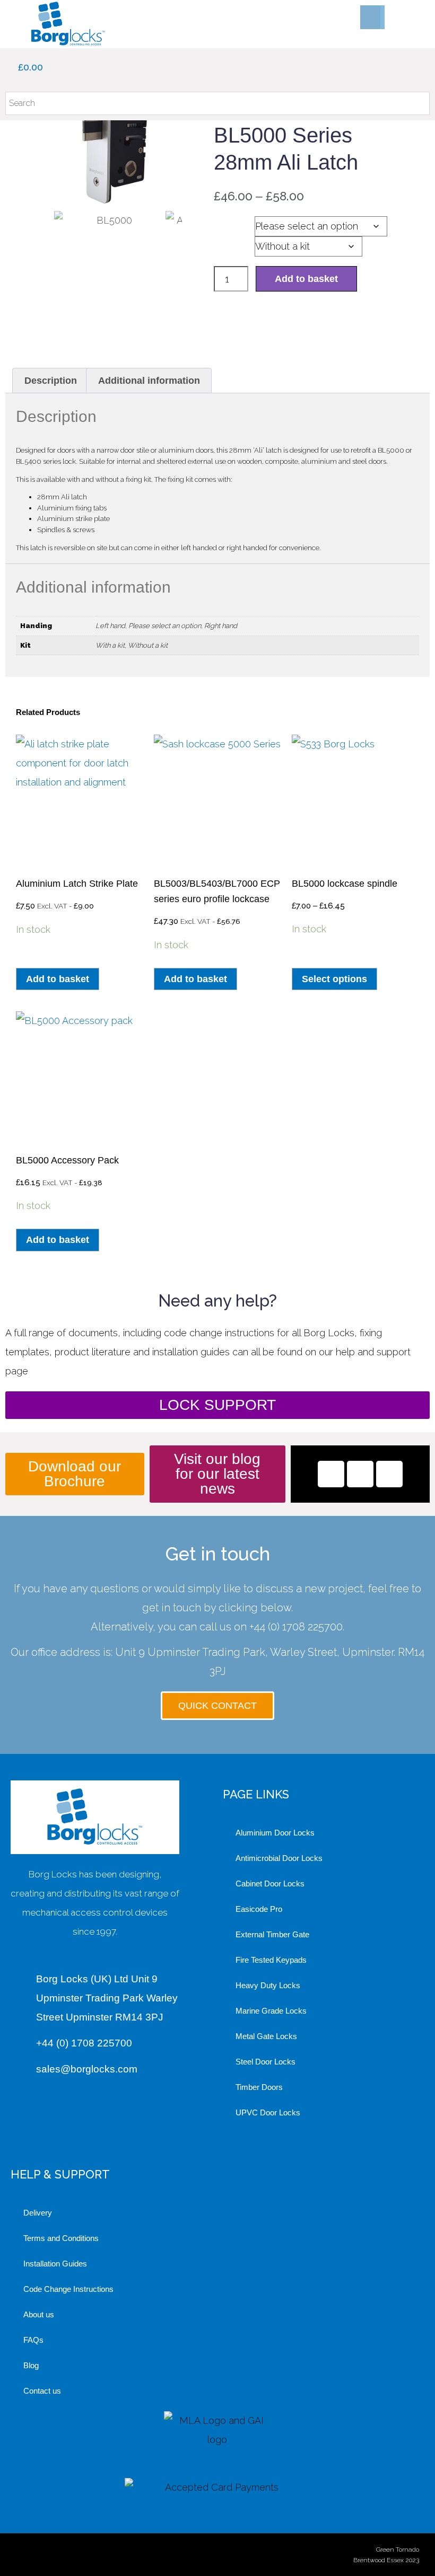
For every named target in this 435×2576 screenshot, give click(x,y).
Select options (334, 979)
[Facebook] (331, 1474)
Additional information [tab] (149, 381)
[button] (370, 17)
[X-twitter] (360, 1474)
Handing (234, 223)
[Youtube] (389, 1474)
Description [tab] (51, 381)
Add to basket (306, 279)
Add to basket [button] (58, 979)
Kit (223, 243)
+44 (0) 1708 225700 (296, 1627)
